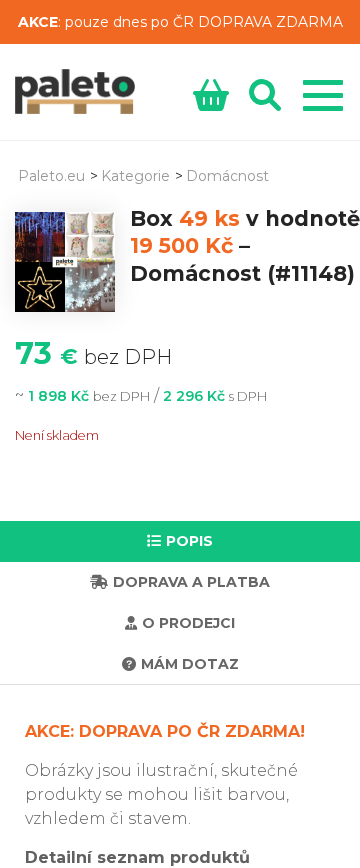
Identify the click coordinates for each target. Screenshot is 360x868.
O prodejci (188, 623)
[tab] (180, 541)
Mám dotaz (190, 664)
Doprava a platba (191, 582)
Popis (189, 541)
